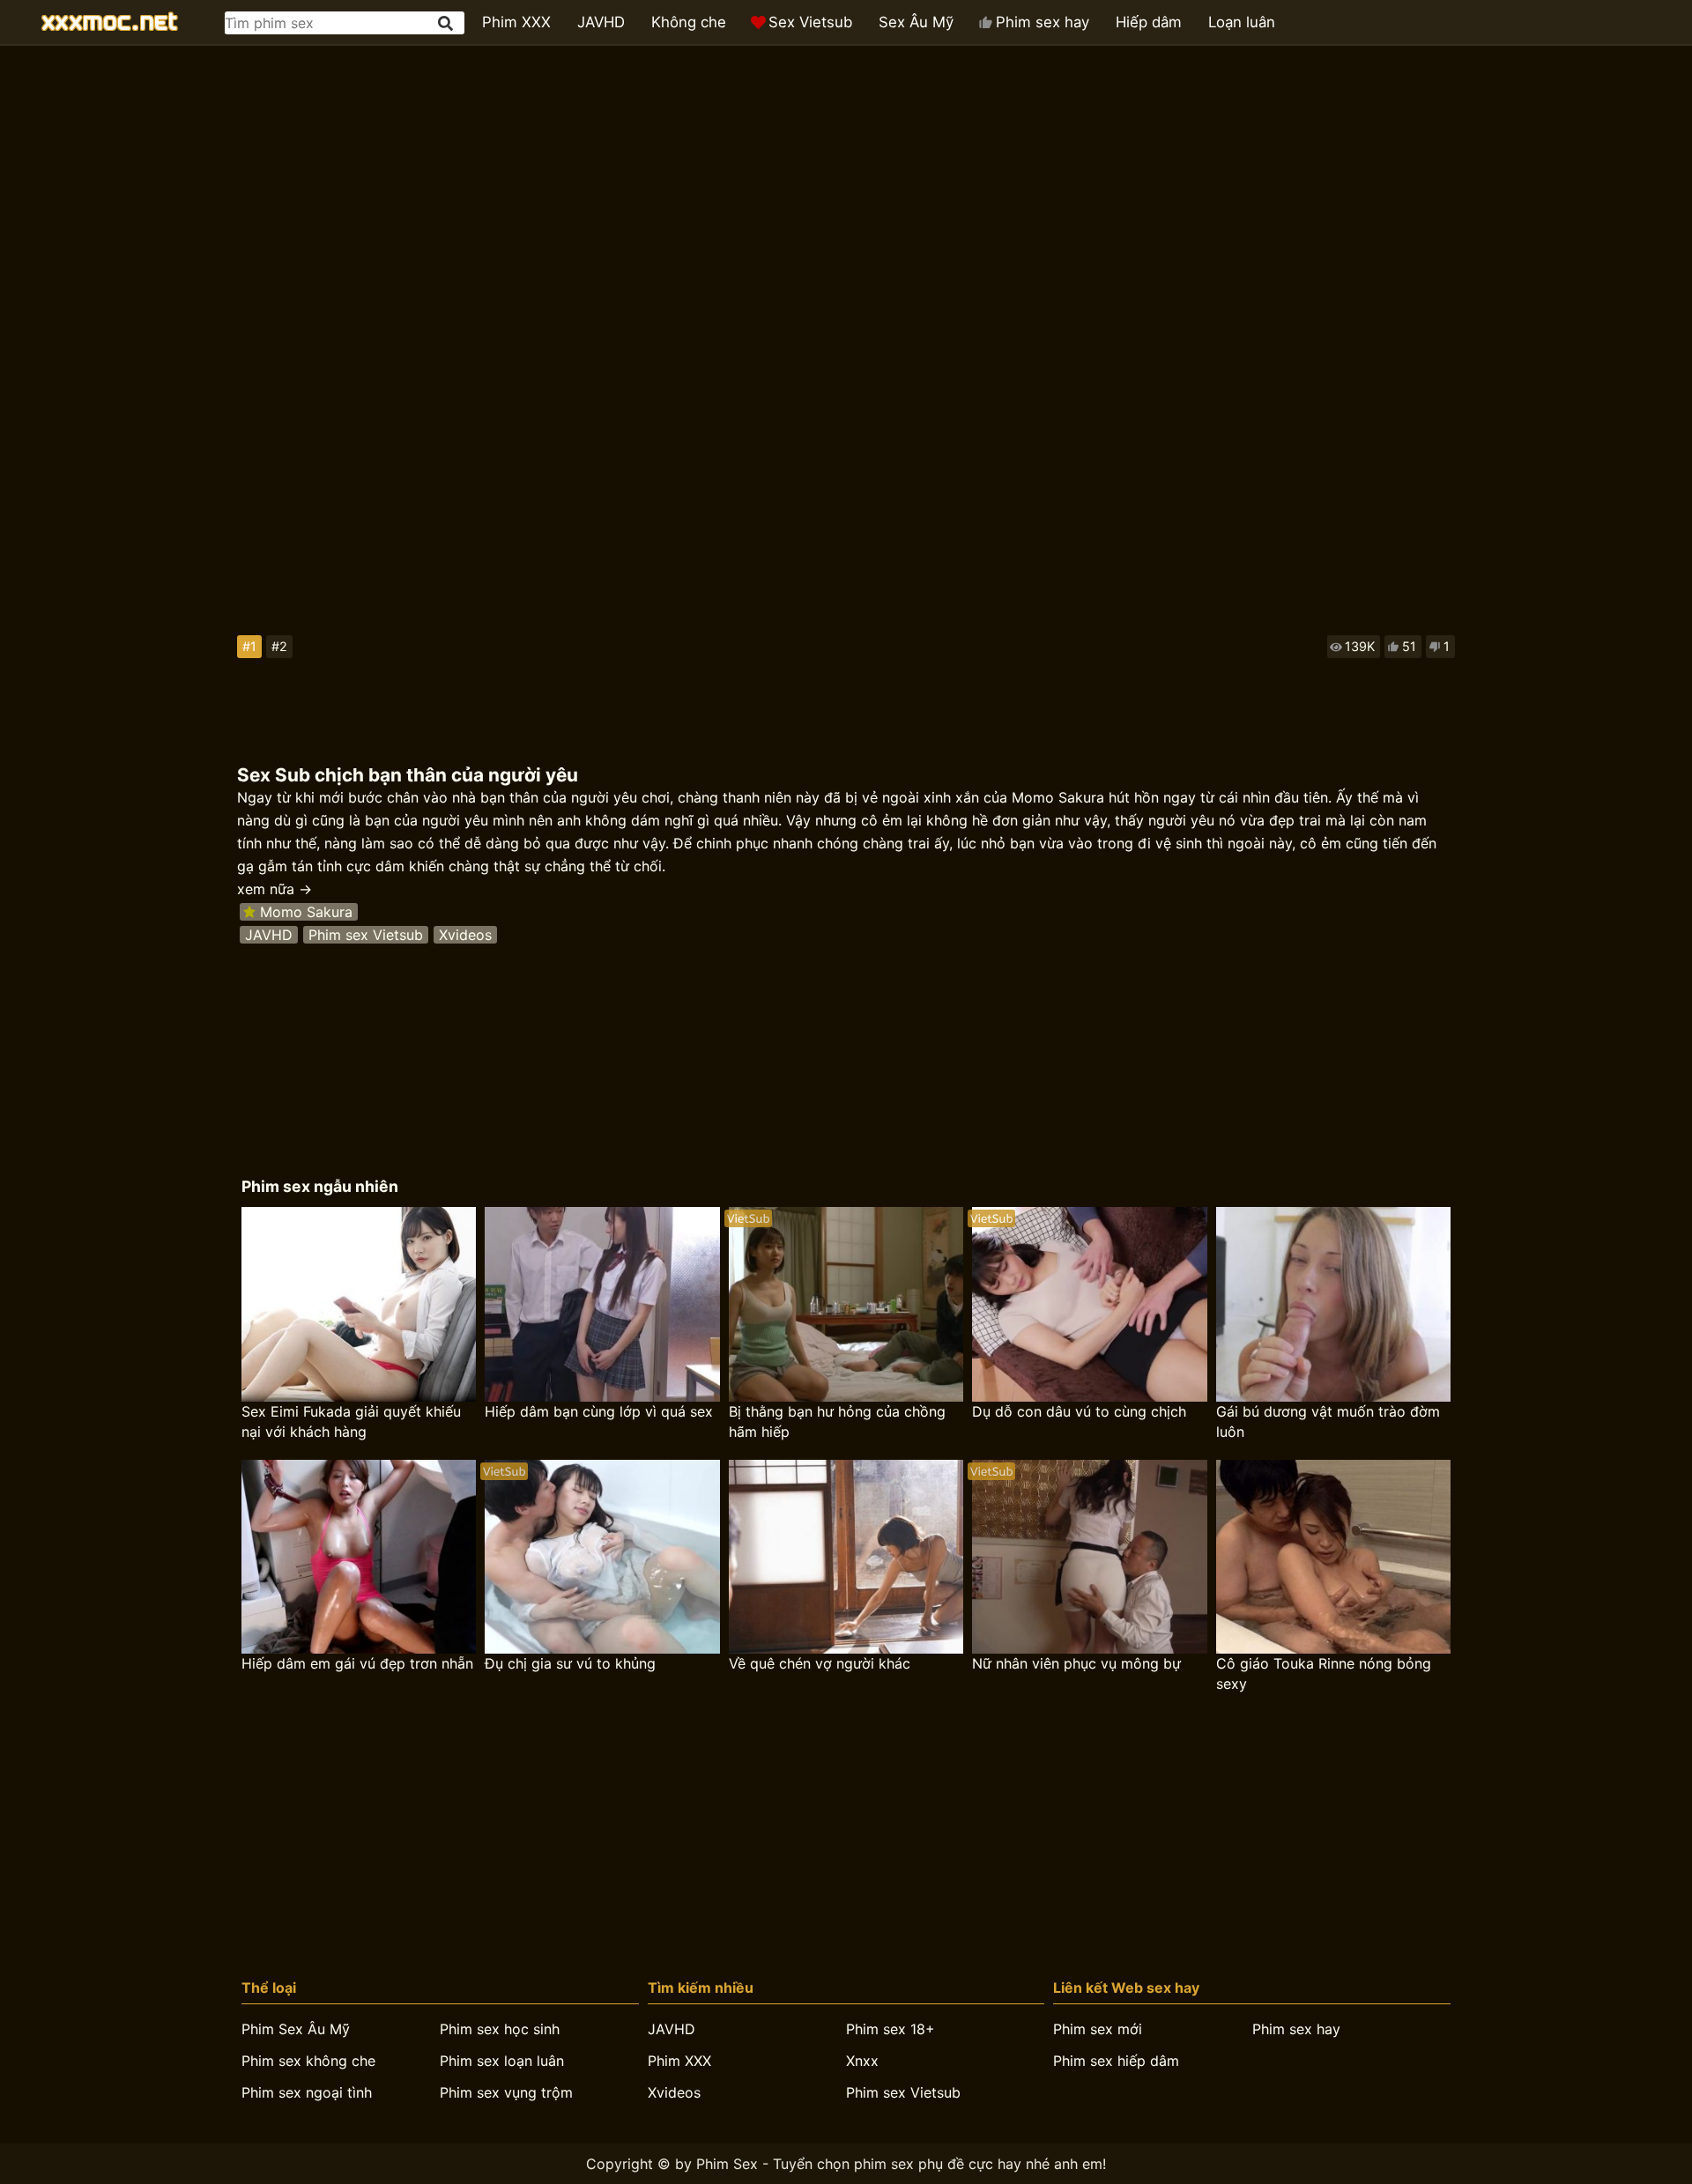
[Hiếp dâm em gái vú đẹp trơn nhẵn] (359, 1557)
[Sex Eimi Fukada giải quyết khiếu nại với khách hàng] (359, 1304)
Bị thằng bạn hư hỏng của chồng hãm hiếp (837, 1421)
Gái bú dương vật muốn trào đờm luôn (1328, 1421)
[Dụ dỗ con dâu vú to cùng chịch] (1089, 1304)
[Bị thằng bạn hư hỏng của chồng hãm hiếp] (846, 1304)
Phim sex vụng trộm (506, 2092)
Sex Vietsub (810, 22)
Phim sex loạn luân (502, 2061)
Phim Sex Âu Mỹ (296, 2029)
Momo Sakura (306, 912)
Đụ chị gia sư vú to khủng (570, 1663)
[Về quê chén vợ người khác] (846, 1557)
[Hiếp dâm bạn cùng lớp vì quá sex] (602, 1304)
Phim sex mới (1098, 2029)
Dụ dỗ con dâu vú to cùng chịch (1079, 1411)
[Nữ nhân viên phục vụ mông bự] (1089, 1557)
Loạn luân (1242, 22)
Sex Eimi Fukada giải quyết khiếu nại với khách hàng (351, 1421)
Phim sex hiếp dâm (1116, 2061)
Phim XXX (516, 22)
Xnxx (862, 2061)
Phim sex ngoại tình (307, 2092)
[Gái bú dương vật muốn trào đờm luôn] (1333, 1304)
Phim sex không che (308, 2061)
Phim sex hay (1043, 22)
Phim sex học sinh (500, 2029)
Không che (689, 22)
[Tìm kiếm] (447, 23)
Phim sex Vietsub (366, 935)
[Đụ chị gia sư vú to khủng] (602, 1557)
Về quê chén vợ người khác (820, 1663)
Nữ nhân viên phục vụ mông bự (1076, 1663)
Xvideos (465, 935)
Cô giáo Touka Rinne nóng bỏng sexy (1324, 1673)
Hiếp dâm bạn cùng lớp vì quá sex (599, 1411)
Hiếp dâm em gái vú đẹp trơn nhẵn (357, 1663)
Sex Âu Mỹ (916, 22)
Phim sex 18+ (891, 2029)
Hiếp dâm (1149, 22)
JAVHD (601, 22)
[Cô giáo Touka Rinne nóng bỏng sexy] (1333, 1557)
